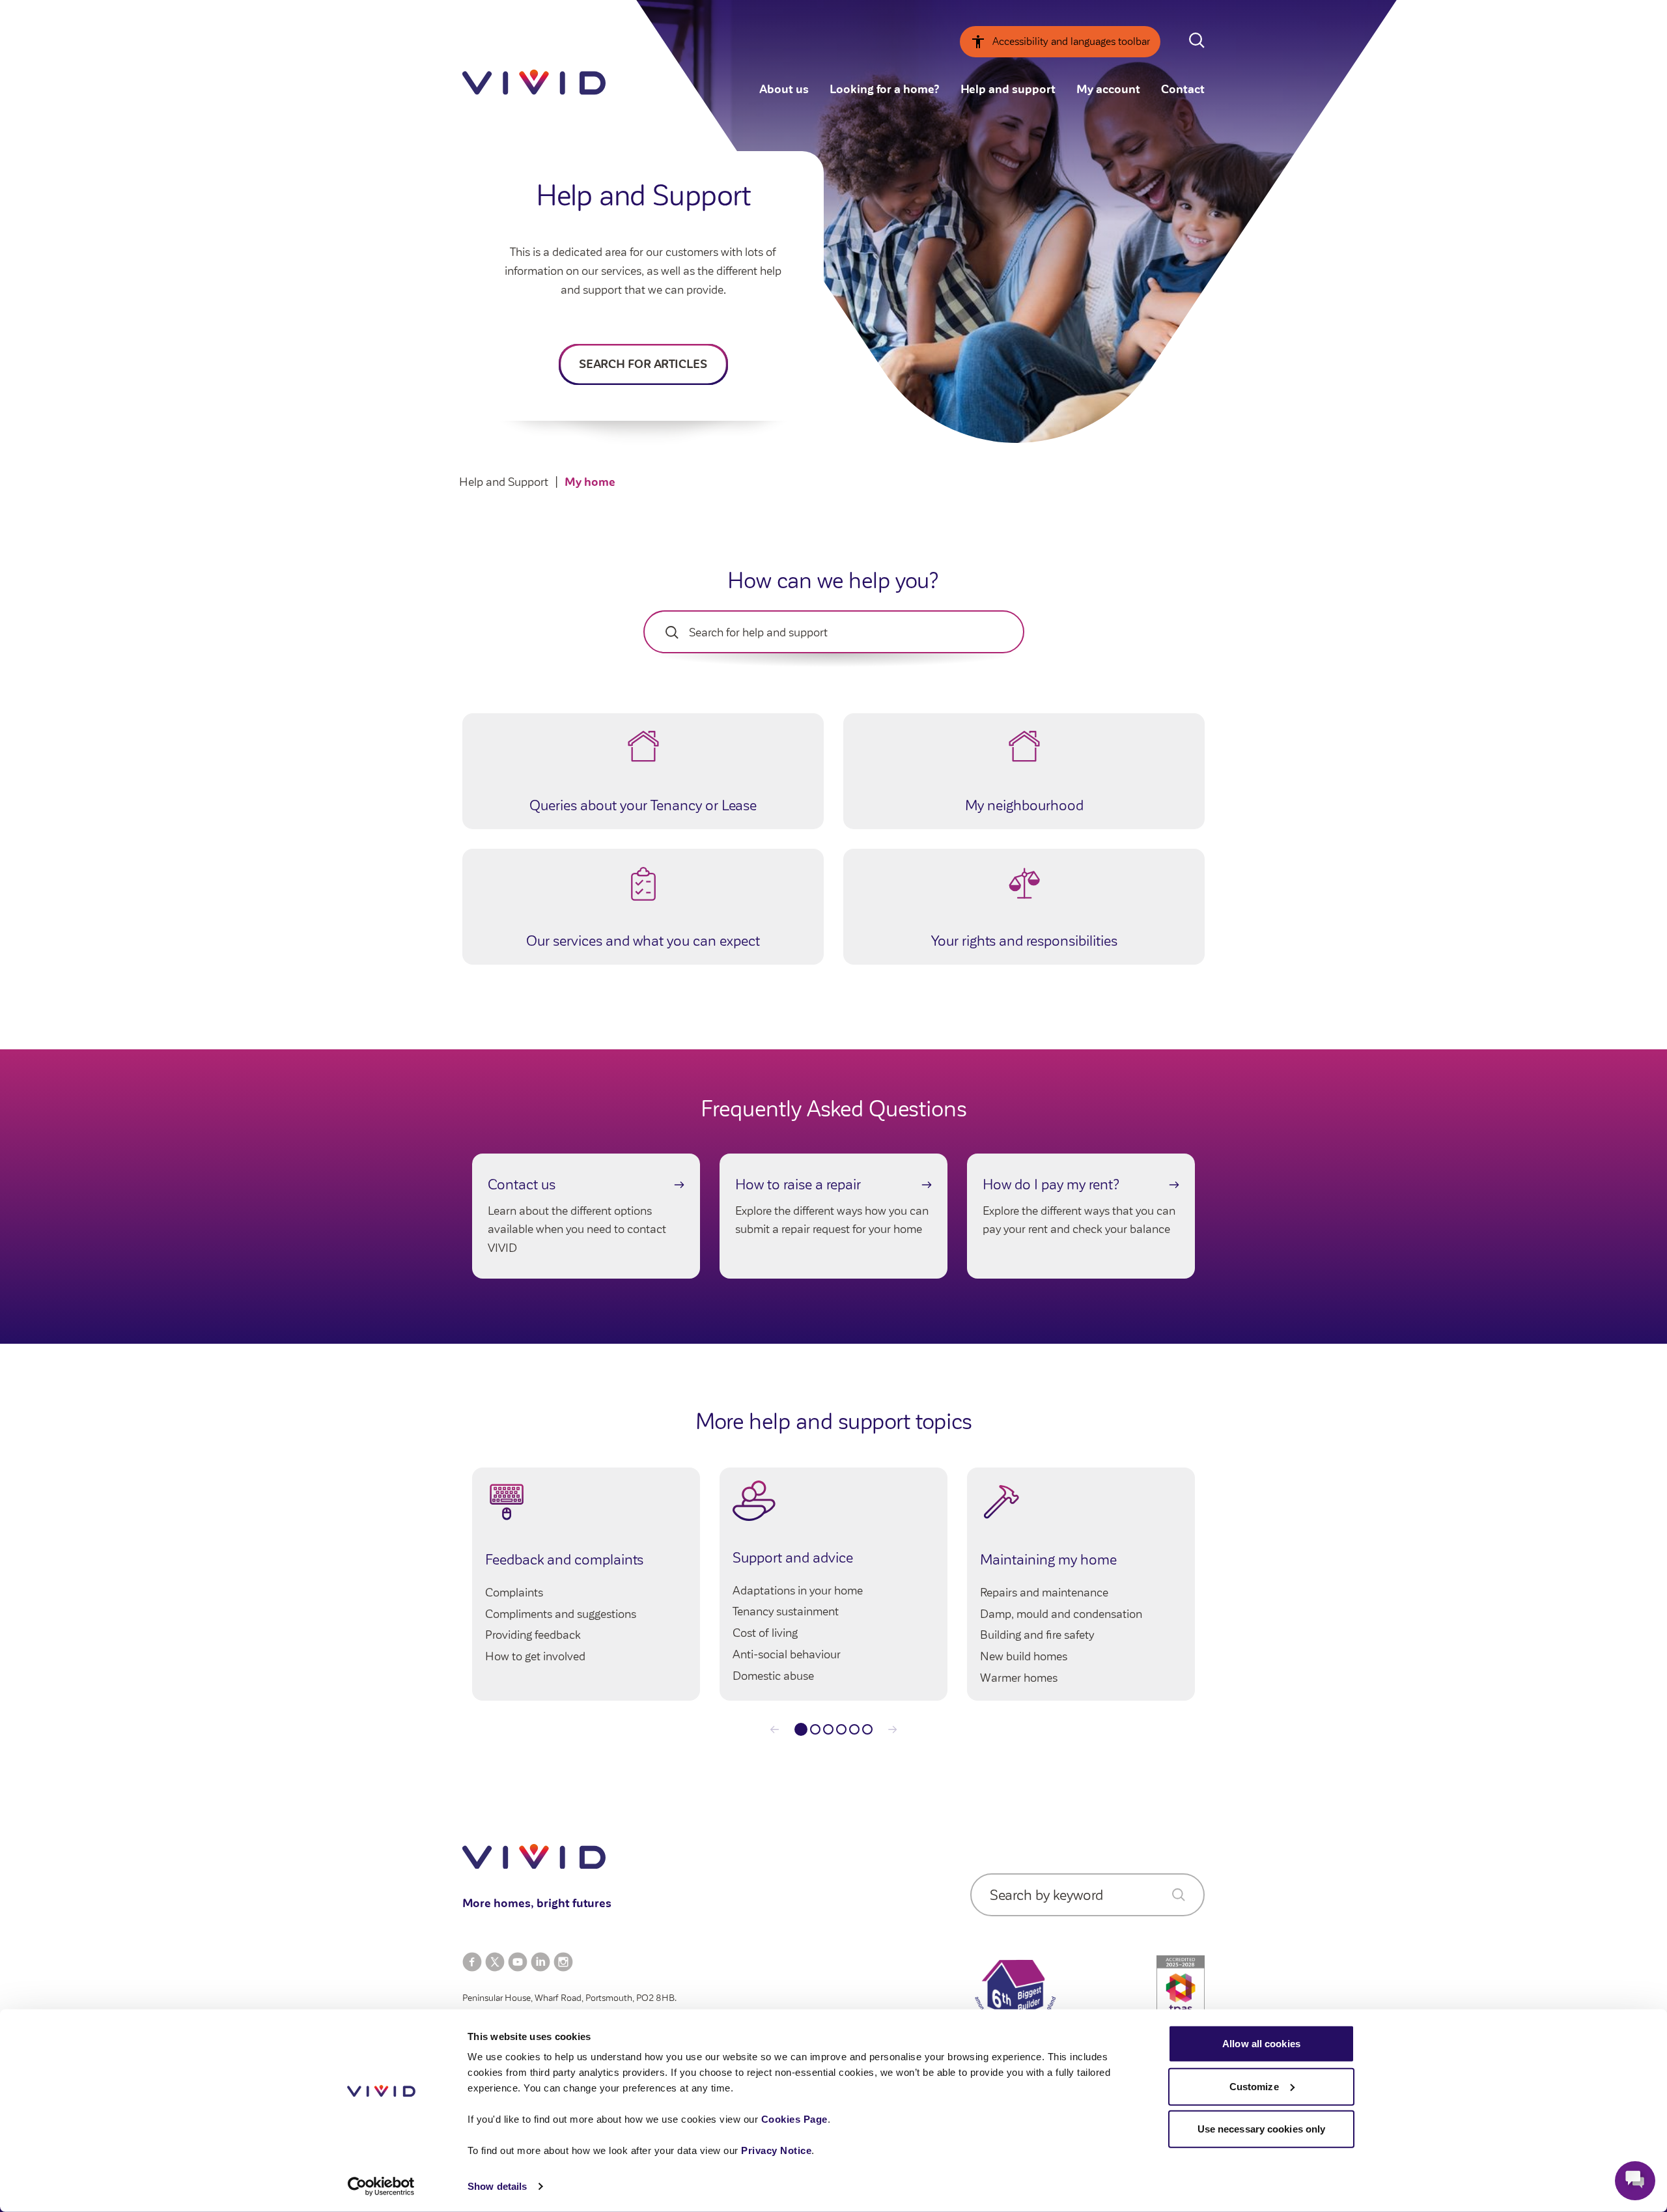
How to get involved (535, 1656)
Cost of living (765, 1633)
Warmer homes (1019, 1678)
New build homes (1024, 1656)
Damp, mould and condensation (1061, 1614)
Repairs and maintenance (1044, 1593)
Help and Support (504, 482)
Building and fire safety (1037, 1635)
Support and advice (793, 1558)
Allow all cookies (1261, 2044)
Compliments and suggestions (561, 1614)
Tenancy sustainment (786, 1611)
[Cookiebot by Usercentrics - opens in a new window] (381, 2187)
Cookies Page (794, 2119)
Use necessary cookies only (1262, 2129)
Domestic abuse (773, 1676)
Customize (1254, 2086)
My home (590, 482)
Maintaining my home (1048, 1560)
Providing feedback (533, 1635)
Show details (497, 2186)
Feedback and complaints (564, 1560)
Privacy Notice (776, 2150)
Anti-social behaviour (787, 1654)
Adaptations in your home (798, 1591)
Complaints (514, 1593)
